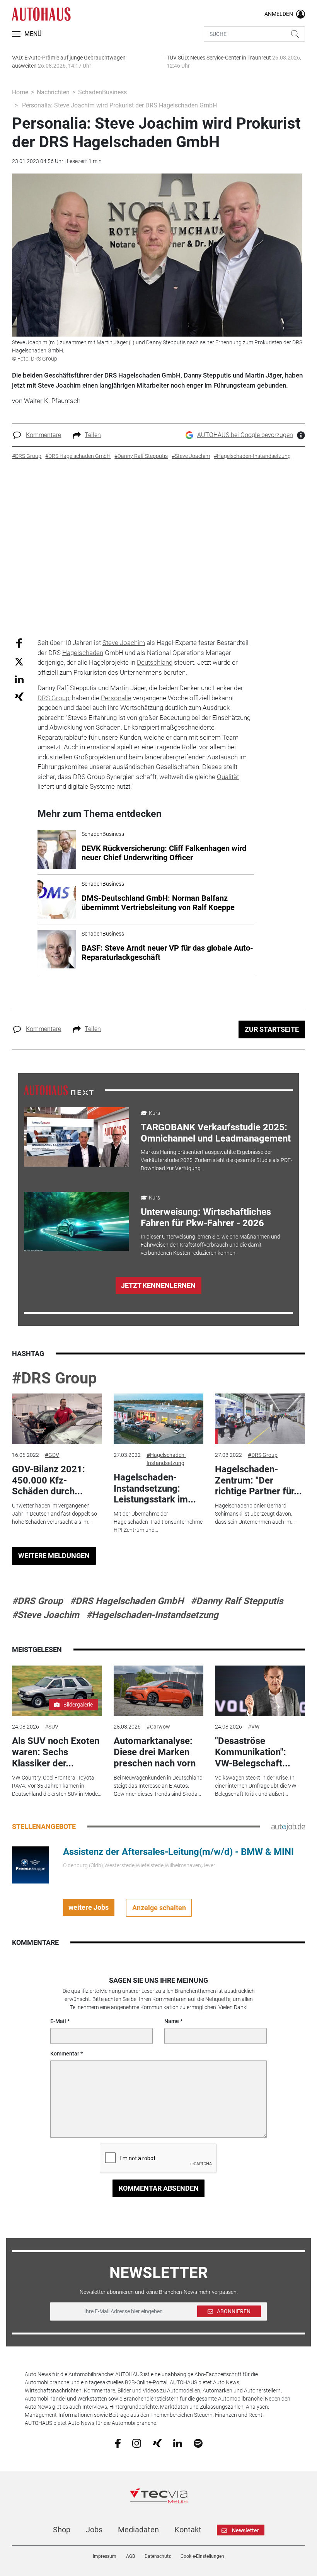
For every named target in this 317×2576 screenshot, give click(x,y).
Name (172, 2021)
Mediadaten (138, 2530)
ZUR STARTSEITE (272, 1029)
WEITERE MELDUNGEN (54, 1556)
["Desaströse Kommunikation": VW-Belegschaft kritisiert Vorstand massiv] (260, 1691)
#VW (254, 1727)
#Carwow (158, 1727)
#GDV (52, 1455)
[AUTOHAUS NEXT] (59, 1090)
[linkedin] (178, 2443)
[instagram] (137, 2443)
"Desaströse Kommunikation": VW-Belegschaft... (253, 1752)
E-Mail (58, 2021)
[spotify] (198, 2443)
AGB (130, 2556)
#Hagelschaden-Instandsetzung (166, 1459)
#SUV (52, 1727)
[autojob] (288, 1826)
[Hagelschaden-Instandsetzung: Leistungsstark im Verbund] (158, 1419)
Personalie (116, 698)
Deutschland (155, 662)
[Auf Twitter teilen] (19, 661)
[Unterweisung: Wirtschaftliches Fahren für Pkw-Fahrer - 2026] (77, 1222)
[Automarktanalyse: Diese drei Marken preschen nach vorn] (158, 1691)
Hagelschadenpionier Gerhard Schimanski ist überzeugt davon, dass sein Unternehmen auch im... (255, 1514)
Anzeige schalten (159, 1908)
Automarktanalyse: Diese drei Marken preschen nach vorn (155, 1752)
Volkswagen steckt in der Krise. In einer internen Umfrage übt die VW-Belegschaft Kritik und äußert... (256, 1786)
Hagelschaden (83, 653)
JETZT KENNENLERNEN (158, 1285)
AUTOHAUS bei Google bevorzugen (245, 435)
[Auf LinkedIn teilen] (19, 679)
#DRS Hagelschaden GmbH (127, 1601)
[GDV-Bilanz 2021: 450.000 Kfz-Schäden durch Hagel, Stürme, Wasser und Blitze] (57, 1419)
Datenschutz (158, 2556)
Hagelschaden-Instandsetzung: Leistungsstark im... (155, 1489)
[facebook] (118, 2443)
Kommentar (65, 2054)
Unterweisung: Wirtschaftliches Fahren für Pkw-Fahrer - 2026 (206, 1217)
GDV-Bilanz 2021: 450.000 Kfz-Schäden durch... (49, 1480)
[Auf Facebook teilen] (19, 643)
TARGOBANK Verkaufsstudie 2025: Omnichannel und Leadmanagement (216, 1133)
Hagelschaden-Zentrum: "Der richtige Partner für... (258, 1480)
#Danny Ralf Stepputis (237, 1601)
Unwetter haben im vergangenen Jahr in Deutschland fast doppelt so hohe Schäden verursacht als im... (55, 1514)
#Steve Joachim (46, 1615)
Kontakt (188, 2530)
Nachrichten (53, 92)
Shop (62, 2530)
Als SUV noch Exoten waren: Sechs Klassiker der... (56, 1752)
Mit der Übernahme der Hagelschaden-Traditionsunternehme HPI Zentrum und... (158, 1522)
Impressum (105, 2556)
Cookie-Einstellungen (202, 2556)
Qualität (228, 777)
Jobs (94, 2530)
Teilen (93, 435)
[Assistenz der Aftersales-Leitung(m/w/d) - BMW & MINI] (31, 1864)
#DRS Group (55, 1378)
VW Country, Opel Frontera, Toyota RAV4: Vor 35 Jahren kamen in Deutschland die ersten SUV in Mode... (57, 1786)
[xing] (157, 2443)
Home (20, 92)
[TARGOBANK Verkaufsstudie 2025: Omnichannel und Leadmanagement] (77, 1137)
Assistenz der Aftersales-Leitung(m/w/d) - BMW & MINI (178, 1852)
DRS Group (53, 698)
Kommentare (43, 435)
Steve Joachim (124, 643)
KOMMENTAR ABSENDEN (159, 2188)
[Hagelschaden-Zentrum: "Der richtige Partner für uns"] (260, 1419)
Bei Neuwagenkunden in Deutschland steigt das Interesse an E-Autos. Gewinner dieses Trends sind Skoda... (158, 1786)
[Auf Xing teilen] (19, 696)
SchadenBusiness (102, 92)
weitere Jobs (89, 1907)
